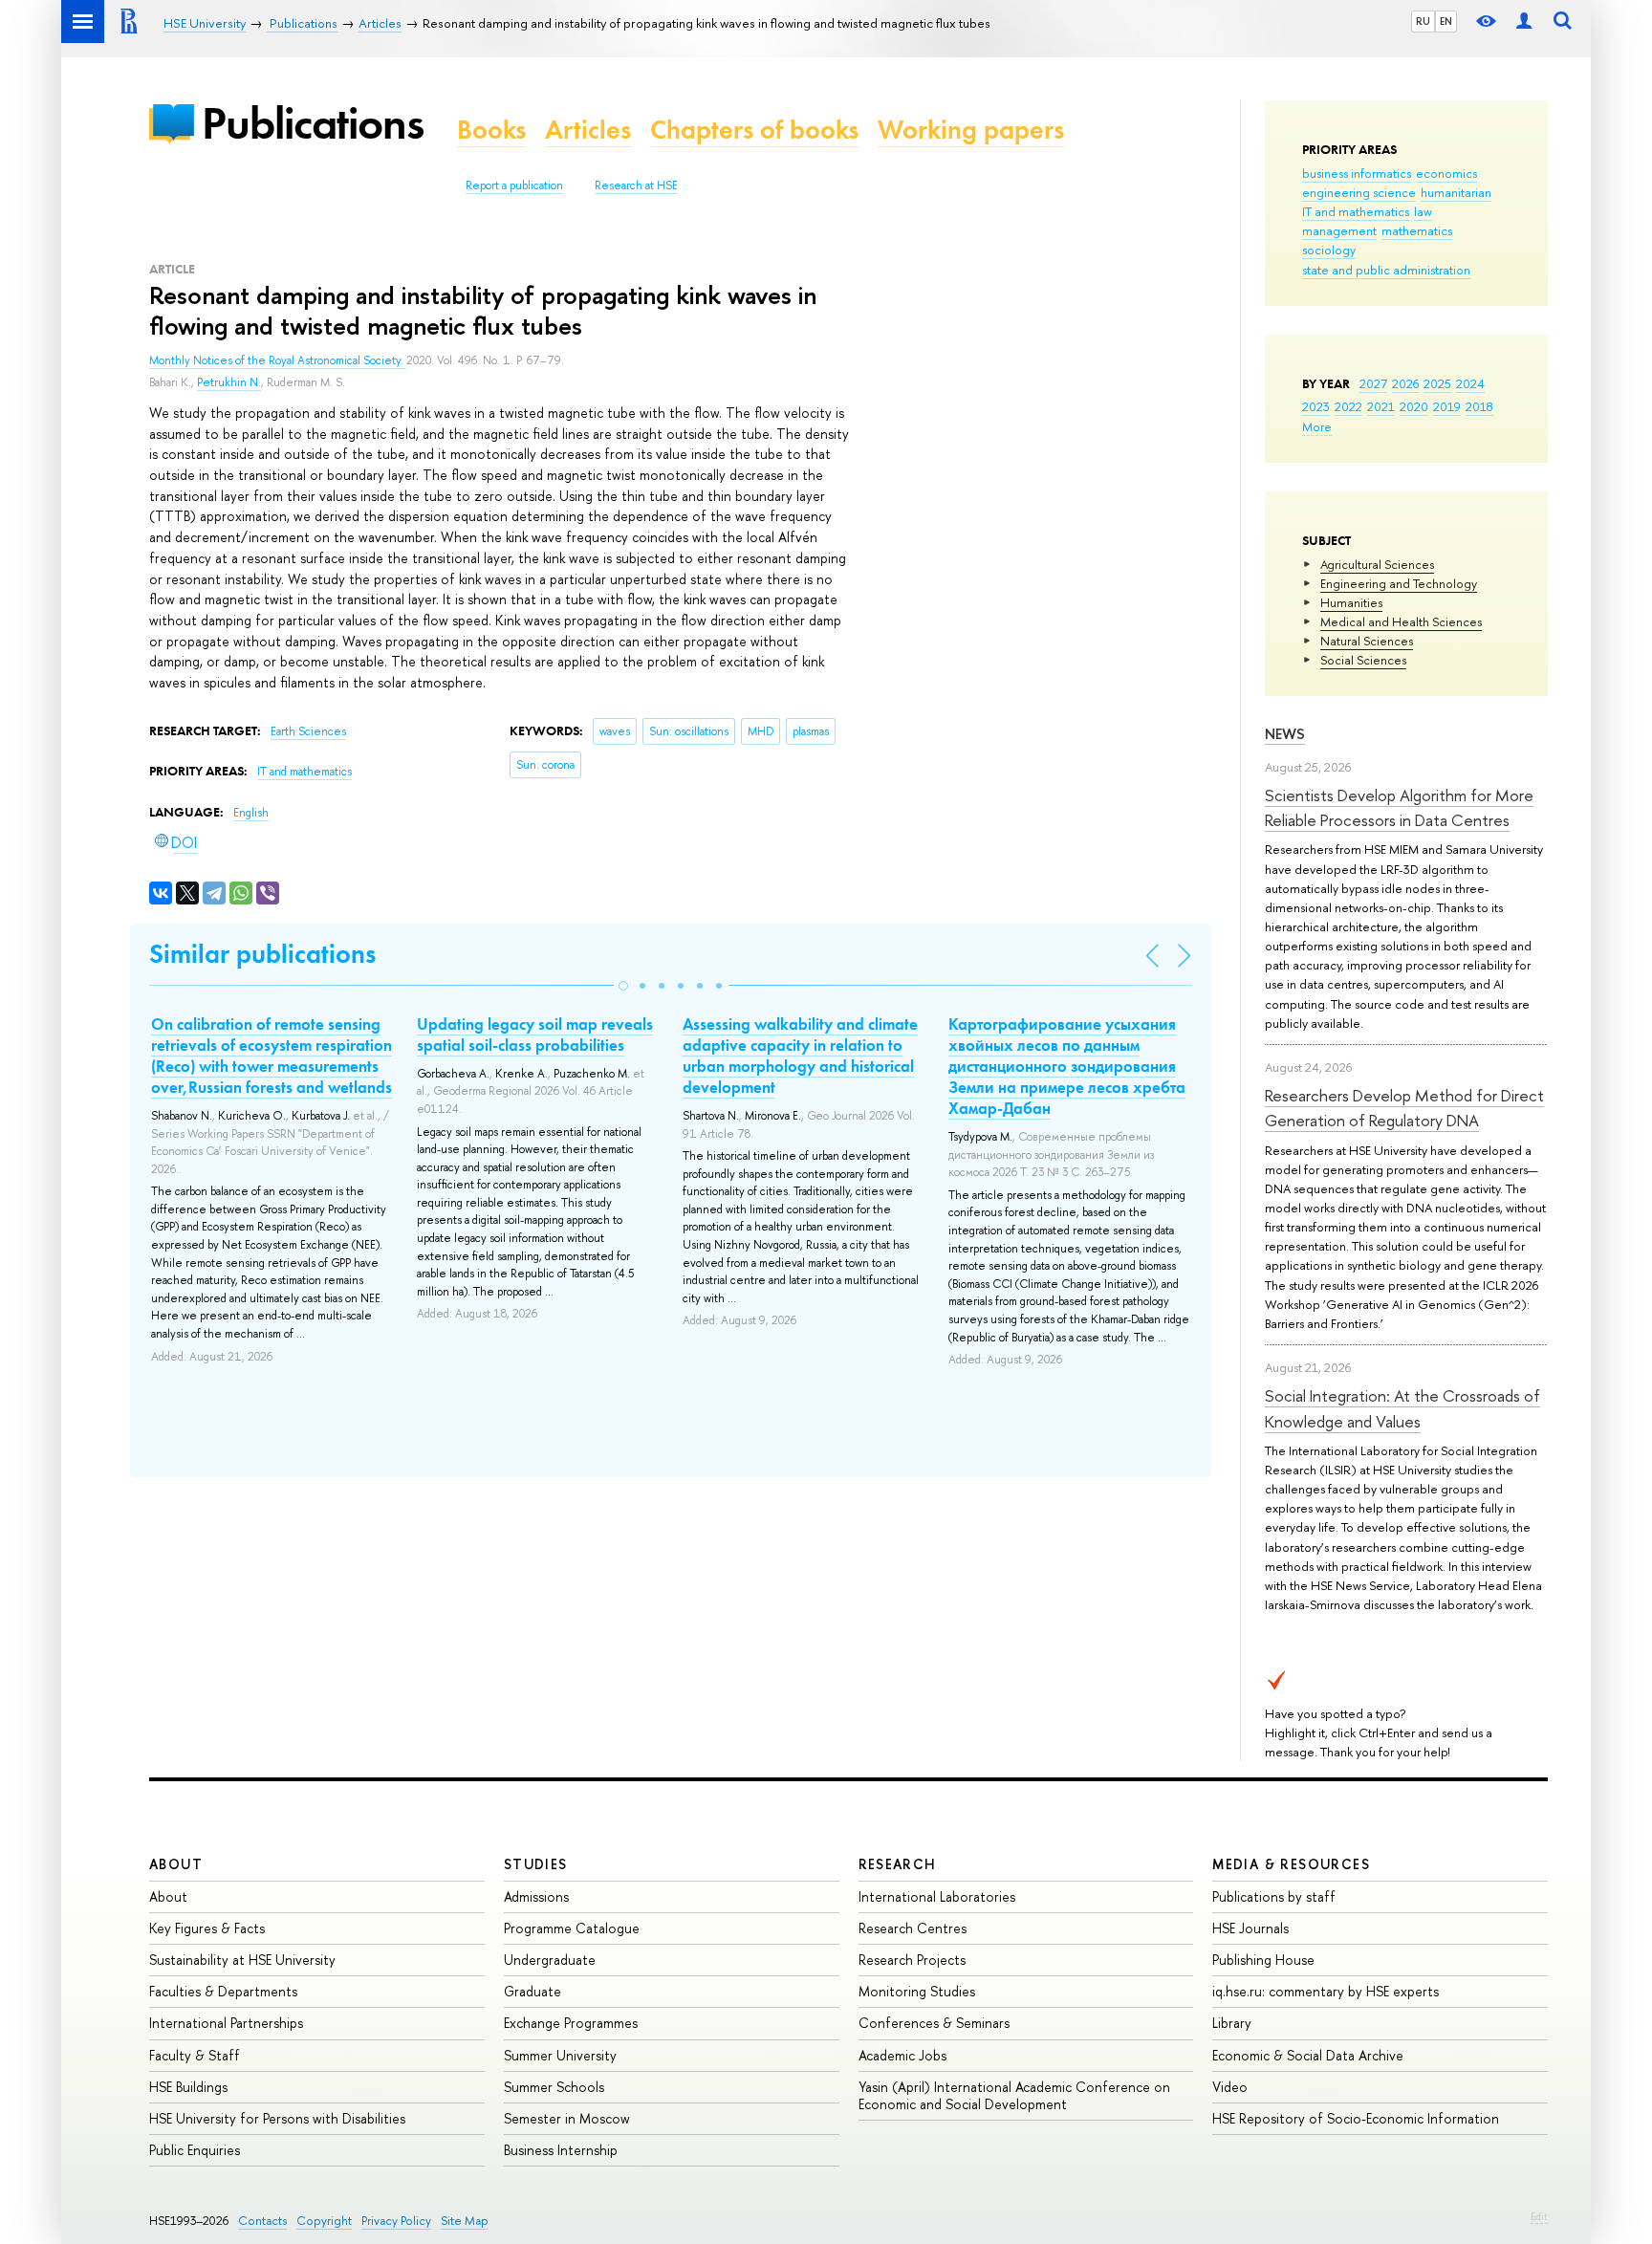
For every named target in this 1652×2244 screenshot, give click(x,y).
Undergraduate (550, 1960)
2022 (1348, 406)
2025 (1437, 383)
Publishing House (1263, 1960)
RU (1423, 21)
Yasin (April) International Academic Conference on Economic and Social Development (1014, 2095)
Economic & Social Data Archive (1308, 2055)
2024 (1470, 383)
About (176, 1864)
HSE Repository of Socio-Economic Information (1356, 2118)
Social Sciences (1363, 660)
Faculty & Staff (195, 2055)
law (1423, 211)
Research (898, 1864)
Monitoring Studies (917, 1991)
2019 (1447, 406)
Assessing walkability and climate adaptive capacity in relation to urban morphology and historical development (800, 1056)
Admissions (536, 1896)
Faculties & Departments (223, 1991)
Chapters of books (754, 130)
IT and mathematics (1356, 211)
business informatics (1357, 173)
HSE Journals (1250, 1928)
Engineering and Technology (1399, 583)
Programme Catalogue (572, 1928)
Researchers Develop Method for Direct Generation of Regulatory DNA (1404, 1108)
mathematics (1417, 230)
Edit (1539, 2216)
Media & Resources (1291, 1864)
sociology (1329, 250)
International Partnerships (226, 2023)
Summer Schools (554, 2087)
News (1285, 734)
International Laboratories (937, 1896)
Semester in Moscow (567, 2118)
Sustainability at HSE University (242, 1960)
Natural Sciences (1367, 641)
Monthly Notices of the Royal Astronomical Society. (278, 360)
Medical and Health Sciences (1401, 621)
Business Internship (561, 2150)
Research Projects (912, 1960)
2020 (1414, 406)
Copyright (324, 2221)
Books (491, 130)
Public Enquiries (195, 2150)
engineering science (1359, 192)
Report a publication (514, 185)
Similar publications (262, 954)
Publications (313, 123)
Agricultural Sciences (1377, 564)
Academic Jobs (902, 2055)
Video (1230, 2087)
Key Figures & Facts (207, 1928)
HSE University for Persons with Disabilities (277, 2118)
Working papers (971, 130)
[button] (623, 986)
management (1339, 230)
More (1317, 426)
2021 (1381, 406)
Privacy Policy (396, 2221)
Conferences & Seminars (934, 2023)
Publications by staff (1274, 1896)
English (251, 813)
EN (1446, 21)
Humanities (1351, 602)
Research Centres (913, 1928)
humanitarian (1456, 192)
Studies (536, 1864)
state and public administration (1386, 270)
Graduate (533, 1991)
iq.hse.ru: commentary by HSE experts (1326, 1991)
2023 (1316, 406)
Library (1232, 2023)
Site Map (465, 2221)
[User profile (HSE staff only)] (1524, 22)
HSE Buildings (188, 2087)
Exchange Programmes (571, 2023)
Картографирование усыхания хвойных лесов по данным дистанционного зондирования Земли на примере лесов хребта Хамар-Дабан (1067, 1066)
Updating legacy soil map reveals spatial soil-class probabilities (535, 1035)
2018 (1479, 406)
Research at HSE (636, 185)
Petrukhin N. (229, 382)
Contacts (262, 2221)
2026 (1405, 383)
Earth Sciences (308, 731)
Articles (588, 130)
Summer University (560, 2055)
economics (1446, 173)
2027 (1373, 383)
